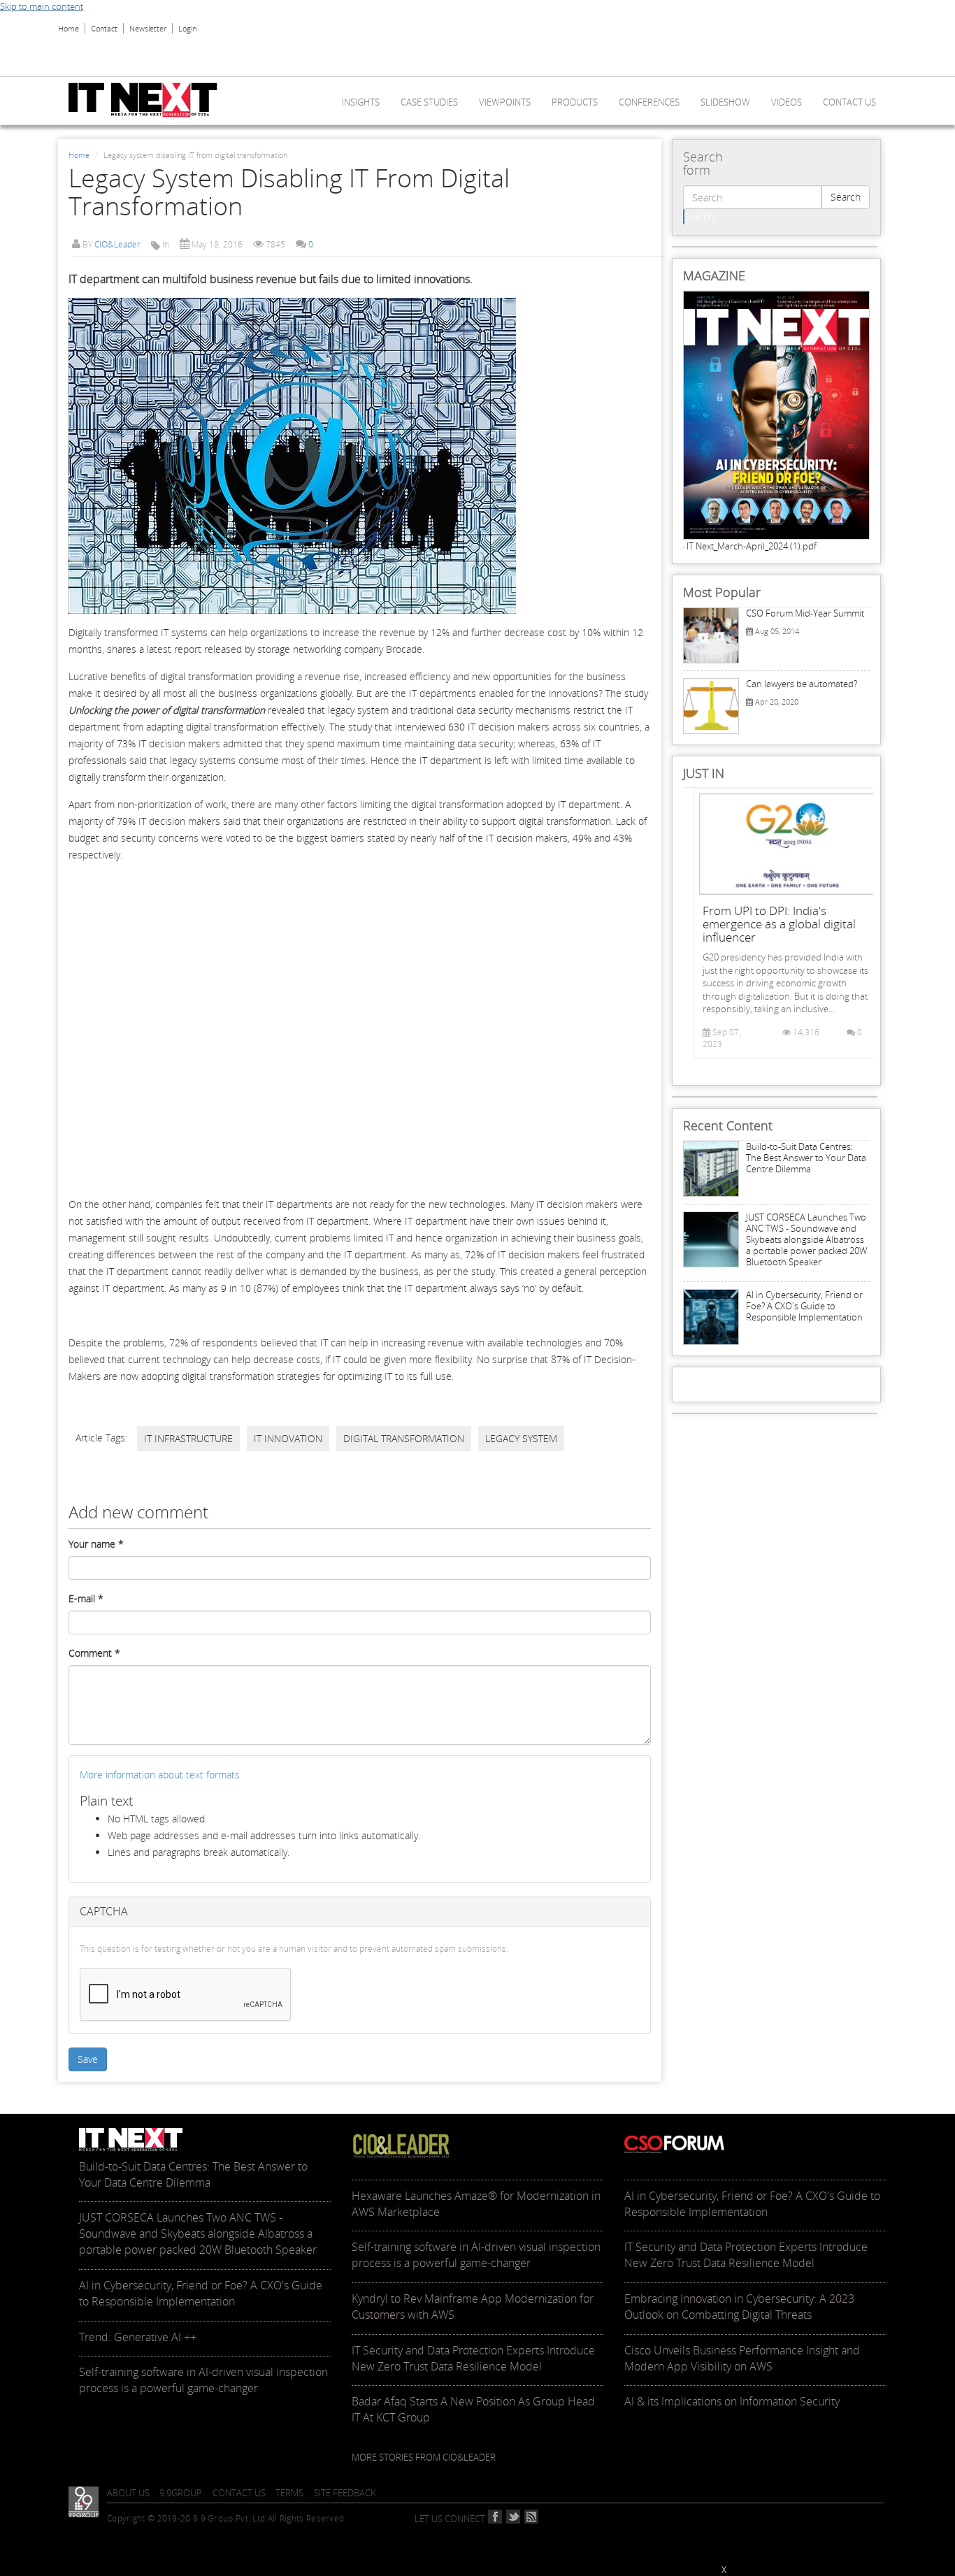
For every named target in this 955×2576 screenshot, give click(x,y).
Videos (787, 102)
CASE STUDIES (429, 102)
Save (88, 2059)
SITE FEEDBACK (345, 2493)
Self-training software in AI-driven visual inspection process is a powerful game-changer (203, 2380)
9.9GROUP (181, 2493)
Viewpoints (505, 102)
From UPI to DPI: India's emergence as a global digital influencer (779, 924)
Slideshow (725, 102)
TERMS (289, 2493)
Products (575, 102)
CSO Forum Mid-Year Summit (805, 613)
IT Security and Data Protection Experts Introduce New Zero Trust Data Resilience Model (473, 2358)
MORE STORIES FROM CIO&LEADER (424, 2457)
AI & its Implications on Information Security (732, 2401)
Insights (361, 102)
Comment (94, 1653)
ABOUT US (128, 2493)
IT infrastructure (188, 1438)
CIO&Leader (117, 244)
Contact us (849, 102)
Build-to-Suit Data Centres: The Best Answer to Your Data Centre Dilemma (806, 1158)
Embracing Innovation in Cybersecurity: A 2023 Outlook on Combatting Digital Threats (739, 2307)
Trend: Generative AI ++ (138, 2337)
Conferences (649, 102)
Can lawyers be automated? (802, 684)
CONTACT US (239, 2493)
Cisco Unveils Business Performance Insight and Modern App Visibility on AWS (742, 2358)
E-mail (86, 1598)
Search (846, 197)
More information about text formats (160, 1775)
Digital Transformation (404, 1438)
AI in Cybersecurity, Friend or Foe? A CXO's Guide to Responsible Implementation (804, 1306)
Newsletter (148, 28)
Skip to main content (42, 6)
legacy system (521, 1438)
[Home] (148, 100)
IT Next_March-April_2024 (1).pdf (752, 546)
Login (187, 28)
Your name (96, 1544)
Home (69, 28)
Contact (104, 28)
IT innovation (288, 1438)
